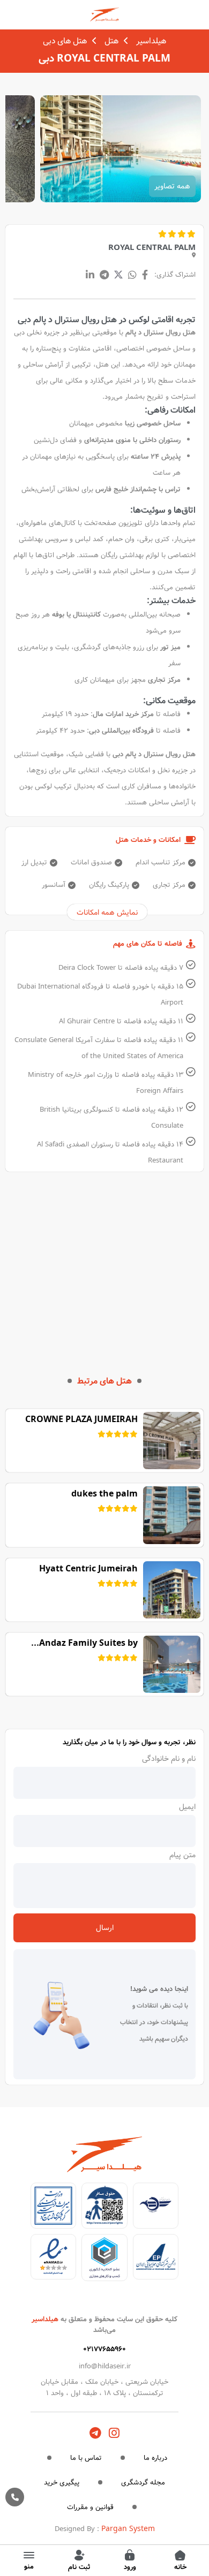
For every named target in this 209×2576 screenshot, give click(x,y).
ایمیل (187, 1807)
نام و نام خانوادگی (169, 1759)
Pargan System (128, 2529)
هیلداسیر (151, 41)
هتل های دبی (65, 41)
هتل (111, 41)
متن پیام (182, 1855)
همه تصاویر (172, 186)
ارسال (105, 1928)
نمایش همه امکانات (107, 913)
